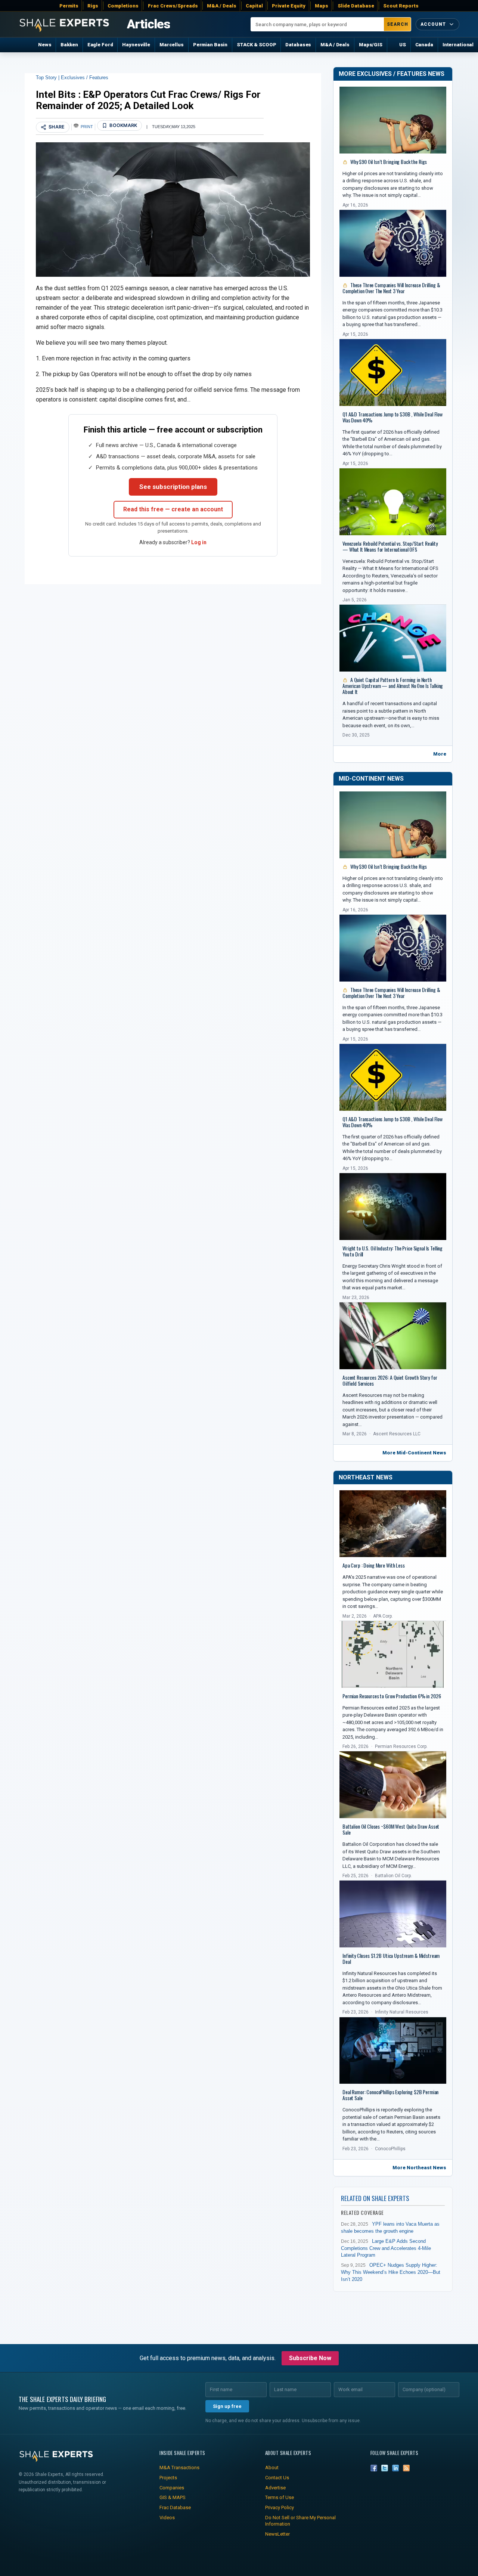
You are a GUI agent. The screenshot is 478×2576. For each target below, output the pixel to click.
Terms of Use (280, 2497)
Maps (322, 6)
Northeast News (366, 1477)
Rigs (93, 6)
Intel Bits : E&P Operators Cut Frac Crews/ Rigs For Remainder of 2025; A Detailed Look (148, 100)
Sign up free (227, 2406)
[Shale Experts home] (64, 24)
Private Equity (289, 6)
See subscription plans (173, 487)
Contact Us (277, 2478)
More (440, 754)
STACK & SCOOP (256, 45)
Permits (69, 6)
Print (87, 127)
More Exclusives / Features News (392, 74)
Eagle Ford (100, 45)
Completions (123, 6)
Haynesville (136, 45)
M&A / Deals (222, 6)
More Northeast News (419, 2168)
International (458, 45)
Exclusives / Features (85, 78)
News (45, 45)
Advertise (275, 2488)
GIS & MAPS (173, 2497)
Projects (168, 2478)
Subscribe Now (310, 2358)
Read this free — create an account (173, 509)
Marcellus (172, 45)
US (403, 45)
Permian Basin (210, 45)
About (272, 2467)
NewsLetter (277, 2534)
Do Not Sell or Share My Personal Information (300, 2521)
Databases (298, 45)
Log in (199, 542)
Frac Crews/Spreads (173, 6)
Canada (424, 45)
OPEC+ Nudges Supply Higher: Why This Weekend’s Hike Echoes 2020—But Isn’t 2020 (391, 2272)
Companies (172, 2488)
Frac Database (175, 2507)
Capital (254, 6)
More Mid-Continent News (414, 1453)
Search (398, 24)
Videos (167, 2518)
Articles (148, 24)
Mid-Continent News (371, 779)
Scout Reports (401, 6)
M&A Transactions (179, 2467)
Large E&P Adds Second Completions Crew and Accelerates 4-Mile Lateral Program (386, 2248)
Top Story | (48, 78)
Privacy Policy (280, 2507)
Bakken (69, 45)
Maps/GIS (371, 45)
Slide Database (356, 6)
